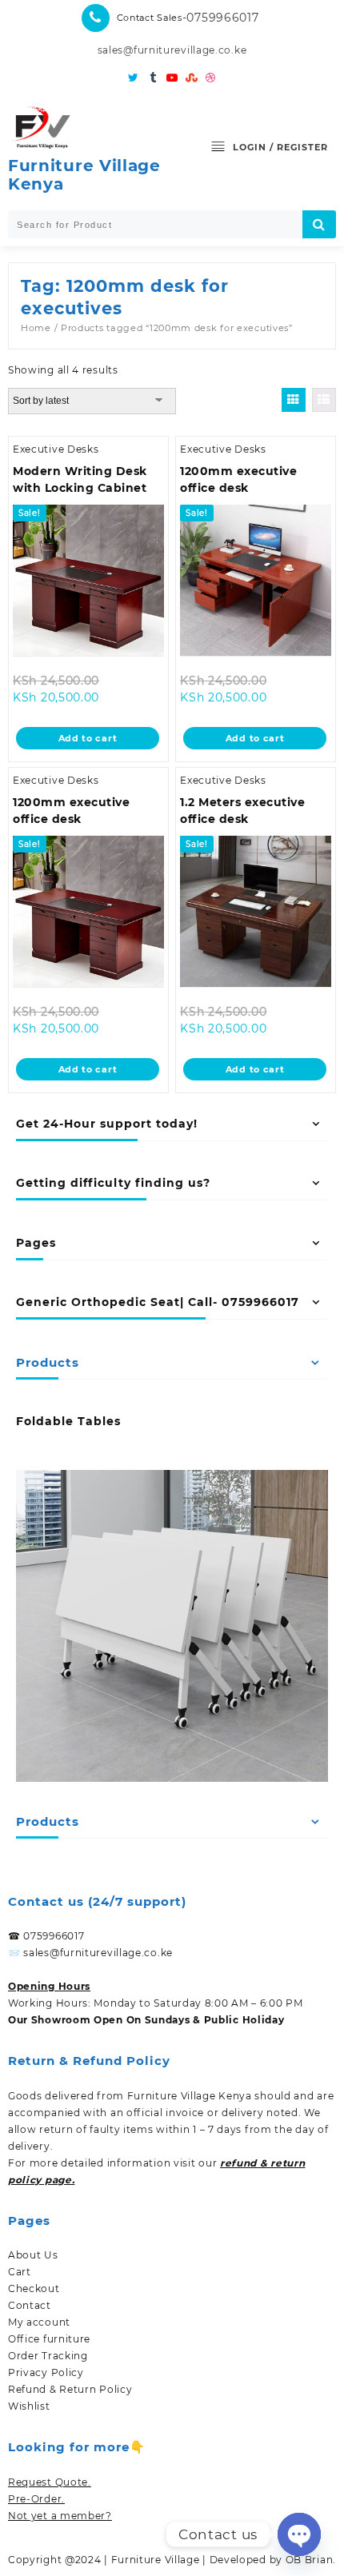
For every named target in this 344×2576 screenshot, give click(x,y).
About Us (33, 2255)
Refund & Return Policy (70, 2389)
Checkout (34, 2288)
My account (39, 2322)
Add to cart (88, 738)
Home (36, 328)
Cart (20, 2272)
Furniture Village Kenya (84, 175)
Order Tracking (48, 2356)
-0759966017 (221, 18)
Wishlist (29, 2406)
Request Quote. (50, 2482)
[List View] (324, 400)
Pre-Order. (36, 2499)
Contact (30, 2305)
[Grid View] (294, 400)
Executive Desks (56, 449)
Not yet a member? (60, 2516)
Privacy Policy (46, 2372)
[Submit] (319, 224)
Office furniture (49, 2339)
